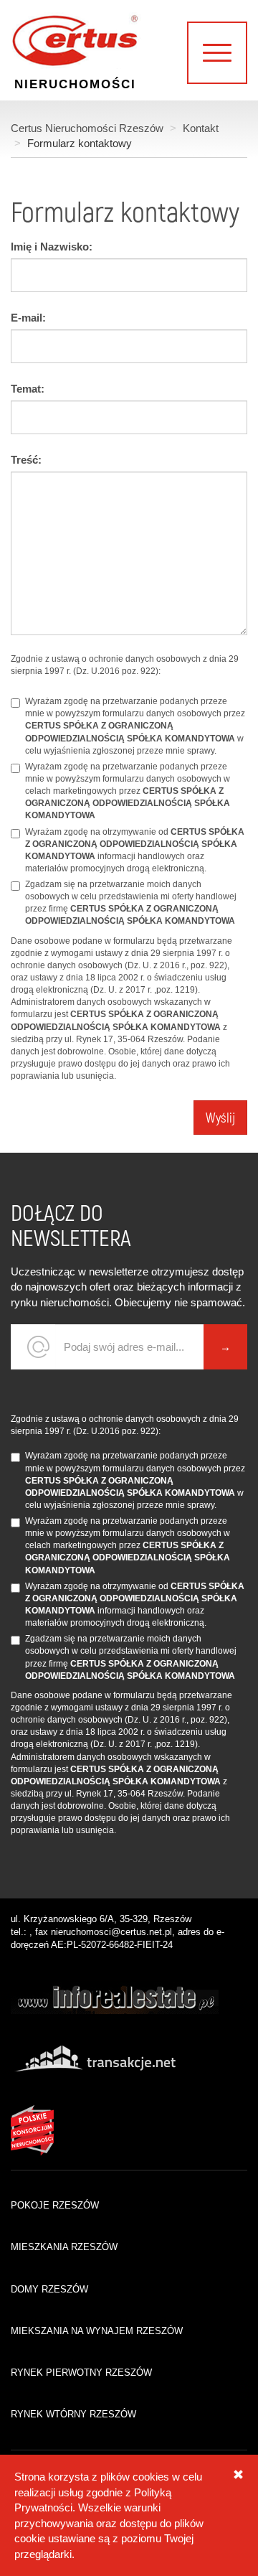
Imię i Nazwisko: (52, 247)
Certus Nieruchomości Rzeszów (87, 128)
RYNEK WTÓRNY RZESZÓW (73, 2414)
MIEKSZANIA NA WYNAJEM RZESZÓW (97, 2331)
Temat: (28, 389)
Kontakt (201, 128)
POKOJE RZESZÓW (55, 2205)
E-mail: (28, 318)
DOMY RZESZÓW (49, 2289)
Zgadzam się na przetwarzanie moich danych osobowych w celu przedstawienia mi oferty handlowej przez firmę (131, 903)
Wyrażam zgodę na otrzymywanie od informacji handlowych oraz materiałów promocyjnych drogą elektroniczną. (135, 850)
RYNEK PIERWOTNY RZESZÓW (81, 2373)
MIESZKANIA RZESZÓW (64, 2247)
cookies (151, 2477)
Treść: (26, 460)
